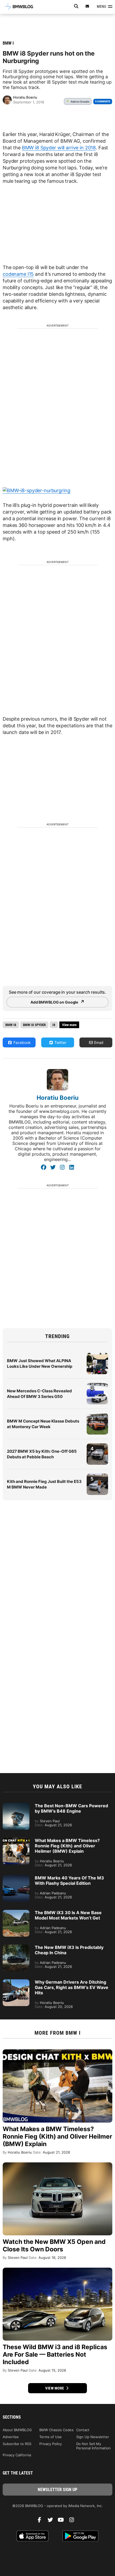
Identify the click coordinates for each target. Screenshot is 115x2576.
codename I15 (18, 274)
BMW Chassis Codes (56, 2430)
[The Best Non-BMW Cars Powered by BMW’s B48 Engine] (16, 1806)
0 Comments (103, 101)
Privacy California (17, 2455)
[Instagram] (62, 1167)
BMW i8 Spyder (34, 1025)
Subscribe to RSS (17, 2444)
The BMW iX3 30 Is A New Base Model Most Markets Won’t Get (68, 1915)
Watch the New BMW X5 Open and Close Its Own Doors (54, 2245)
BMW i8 (11, 1025)
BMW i (8, 43)
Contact (83, 2430)
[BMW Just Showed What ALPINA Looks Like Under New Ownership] (97, 1355)
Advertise (11, 2437)
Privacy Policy (51, 2444)
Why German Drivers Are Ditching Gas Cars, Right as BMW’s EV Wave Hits (72, 1987)
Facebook (22, 1042)
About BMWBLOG (17, 2430)
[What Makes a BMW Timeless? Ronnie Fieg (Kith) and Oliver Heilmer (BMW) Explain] (16, 1840)
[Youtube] (63, 2521)
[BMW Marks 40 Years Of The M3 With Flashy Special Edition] (16, 1878)
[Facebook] (43, 1167)
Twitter (60, 1042)
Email (98, 1042)
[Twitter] (53, 1167)
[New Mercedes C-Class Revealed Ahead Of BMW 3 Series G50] (97, 1386)
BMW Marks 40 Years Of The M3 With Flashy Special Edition (69, 1880)
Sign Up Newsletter (93, 2437)
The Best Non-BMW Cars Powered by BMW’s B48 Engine (71, 1808)
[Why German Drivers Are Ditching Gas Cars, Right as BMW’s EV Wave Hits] (16, 1982)
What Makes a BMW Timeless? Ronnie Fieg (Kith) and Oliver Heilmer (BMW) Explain (67, 1846)
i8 (54, 1025)
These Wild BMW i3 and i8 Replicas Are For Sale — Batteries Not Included (55, 2354)
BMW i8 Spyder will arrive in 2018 (59, 148)
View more (55, 2388)
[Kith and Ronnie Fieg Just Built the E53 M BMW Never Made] (97, 1476)
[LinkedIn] (72, 1167)
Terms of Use (51, 2437)
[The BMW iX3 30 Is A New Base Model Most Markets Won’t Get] (16, 1913)
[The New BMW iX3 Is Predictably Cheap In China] (16, 1947)
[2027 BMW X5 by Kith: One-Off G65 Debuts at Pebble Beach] (97, 1446)
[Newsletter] (87, 6)
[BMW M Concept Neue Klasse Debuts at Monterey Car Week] (97, 1416)
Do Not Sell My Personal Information (93, 2446)
